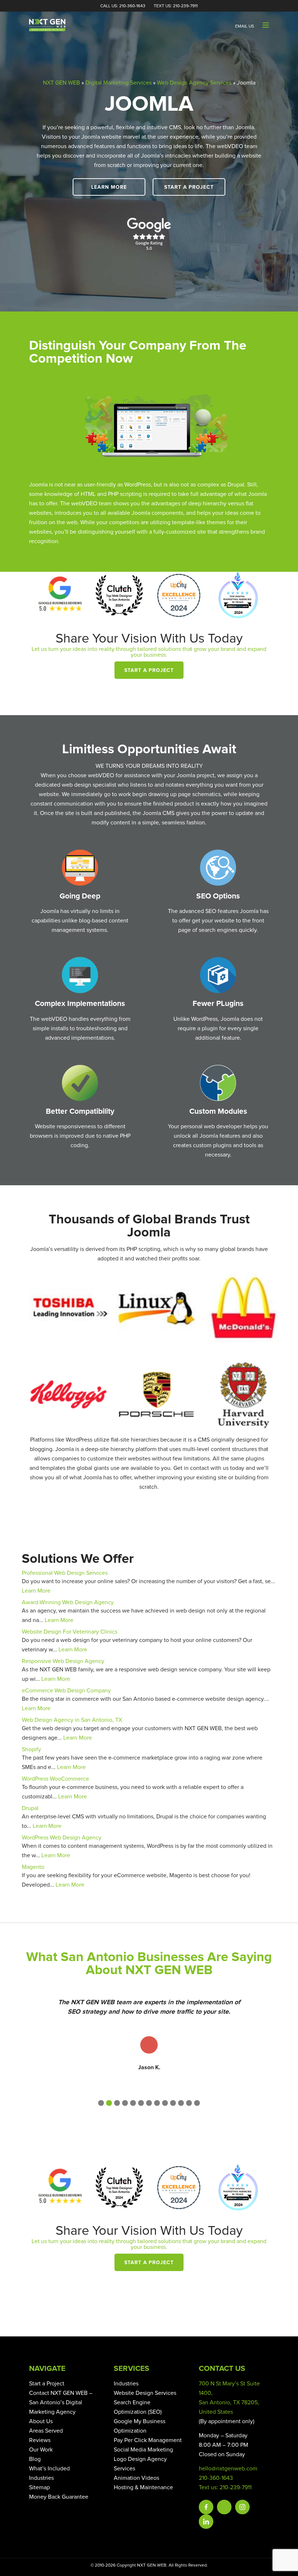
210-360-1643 (216, 2478)
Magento (33, 1867)
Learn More (109, 187)
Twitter (224, 2507)
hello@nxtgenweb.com (228, 2469)
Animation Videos (136, 2478)
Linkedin (206, 2522)
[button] (101, 2103)
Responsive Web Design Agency (63, 1661)
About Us (41, 2421)
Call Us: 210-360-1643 (123, 6)
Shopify (31, 1749)
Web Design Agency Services (194, 83)
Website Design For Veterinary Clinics (70, 1632)
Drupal (30, 1808)
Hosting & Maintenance (143, 2487)
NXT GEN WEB (61, 83)
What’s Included (49, 2469)
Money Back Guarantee (59, 2497)
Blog (35, 2459)
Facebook (206, 2507)
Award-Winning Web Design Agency (68, 1602)
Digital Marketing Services (118, 83)
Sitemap (39, 2487)
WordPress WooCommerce (55, 1779)
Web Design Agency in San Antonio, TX (72, 1720)
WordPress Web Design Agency (62, 1838)
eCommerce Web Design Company (66, 1691)
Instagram (242, 2507)
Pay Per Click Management (148, 2440)
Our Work (41, 2450)
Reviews (40, 2440)
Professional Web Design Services (65, 1573)
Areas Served (46, 2431)
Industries (41, 2478)
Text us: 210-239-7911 (225, 2487)
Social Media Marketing (143, 2450)
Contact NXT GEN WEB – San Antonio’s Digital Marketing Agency (61, 2402)
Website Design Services (145, 2393)
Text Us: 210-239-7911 (176, 6)
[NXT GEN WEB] (47, 25)
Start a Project (189, 187)
